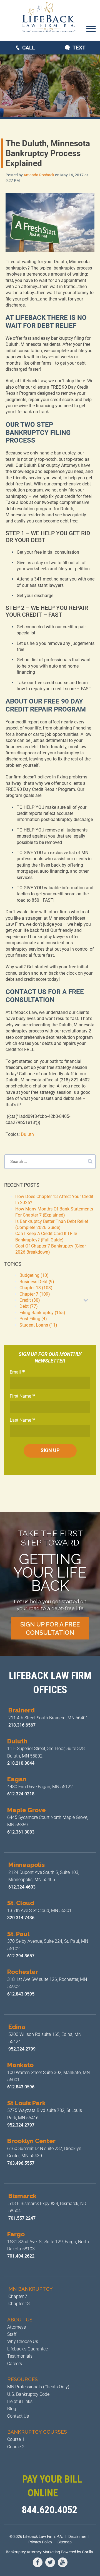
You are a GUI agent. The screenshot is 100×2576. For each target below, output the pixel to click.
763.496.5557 (21, 2163)
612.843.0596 (21, 2087)
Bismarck (22, 2196)
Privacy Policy (40, 2542)
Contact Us (18, 2416)
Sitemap (65, 2542)
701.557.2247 (22, 2218)
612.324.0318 (21, 1794)
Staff (12, 2334)
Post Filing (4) (33, 1319)
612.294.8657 (21, 1956)
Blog (12, 2409)
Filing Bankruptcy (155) (42, 1313)
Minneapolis (27, 1865)
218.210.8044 (21, 1763)
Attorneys (17, 2327)
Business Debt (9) (37, 1282)
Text (79, 48)
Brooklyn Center (31, 2141)
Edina (17, 2027)
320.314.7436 (21, 1918)
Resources (22, 2379)
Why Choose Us (23, 2341)
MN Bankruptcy (31, 2289)
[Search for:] (50, 1162)
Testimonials (20, 2356)
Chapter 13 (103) (36, 1288)
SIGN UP (50, 1450)
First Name (20, 1396)
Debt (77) (29, 1306)
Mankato (20, 2065)
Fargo (16, 2234)
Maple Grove (27, 1810)
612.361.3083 (21, 1832)
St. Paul (18, 1934)
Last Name (20, 1420)
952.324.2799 (22, 2049)
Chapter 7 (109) (35, 1294)
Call (28, 48)
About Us (20, 2320)
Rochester (23, 1972)
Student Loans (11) (38, 1325)
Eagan (17, 1779)
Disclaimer (77, 2536)
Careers (15, 2364)
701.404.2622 (21, 2256)
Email (15, 1372)
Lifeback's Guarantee (27, 2349)
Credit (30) (30, 1300)
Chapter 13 (19, 2304)
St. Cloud (21, 1903)
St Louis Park (26, 2103)
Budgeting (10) (34, 1275)
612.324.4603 (22, 1887)
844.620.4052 (49, 2510)
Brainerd (22, 1710)
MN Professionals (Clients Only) (38, 2387)
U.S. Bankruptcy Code (28, 2394)
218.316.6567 (22, 1725)
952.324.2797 (21, 2125)
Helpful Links (20, 2401)
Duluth (27, 1134)
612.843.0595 (21, 1994)
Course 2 (16, 2447)
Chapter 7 (18, 2296)
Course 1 (16, 2439)
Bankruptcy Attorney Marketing (33, 2552)
